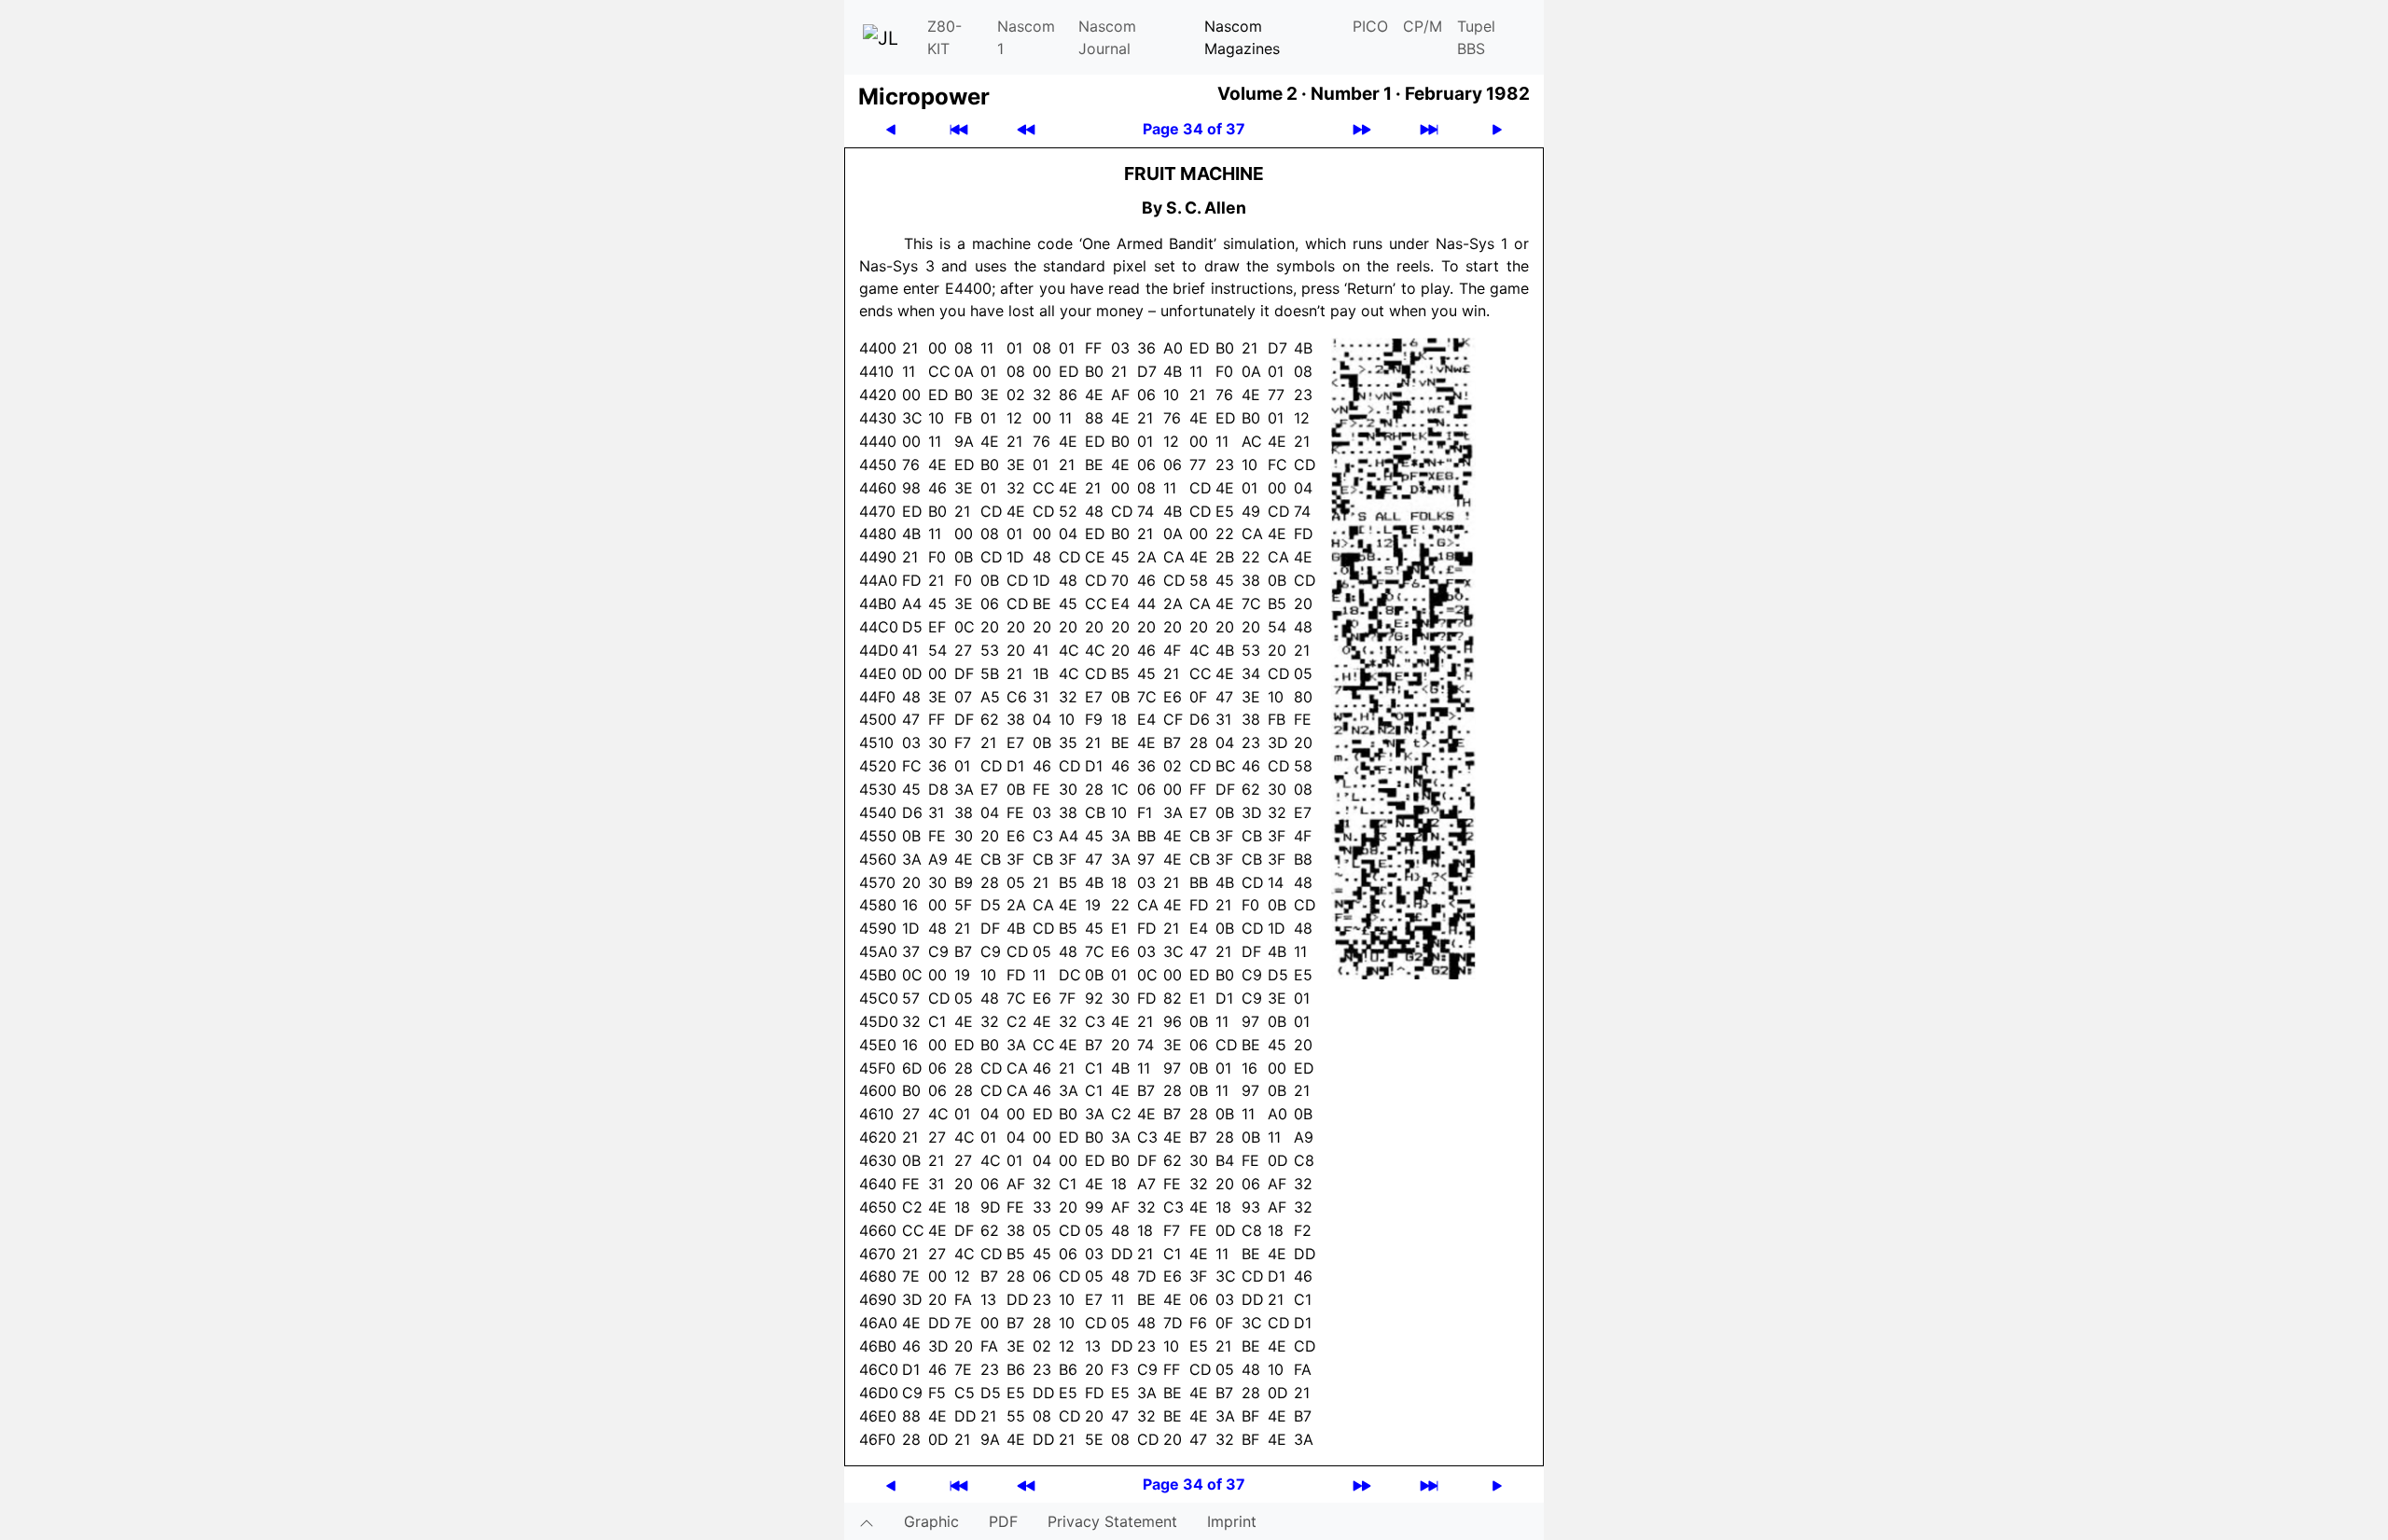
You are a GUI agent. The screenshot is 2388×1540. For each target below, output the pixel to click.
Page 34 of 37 (1194, 129)
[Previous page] (891, 129)
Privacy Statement (1112, 1521)
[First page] (959, 129)
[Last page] (1429, 129)
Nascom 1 (1026, 37)
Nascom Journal (1107, 37)
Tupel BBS (1476, 37)
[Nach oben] (867, 1521)
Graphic (931, 1521)
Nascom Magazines (1242, 37)
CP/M (1423, 26)
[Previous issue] (1026, 129)
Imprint (1232, 1521)
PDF (1003, 1521)
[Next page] (1497, 129)
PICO (1370, 26)
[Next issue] (1362, 129)
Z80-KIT (944, 37)
